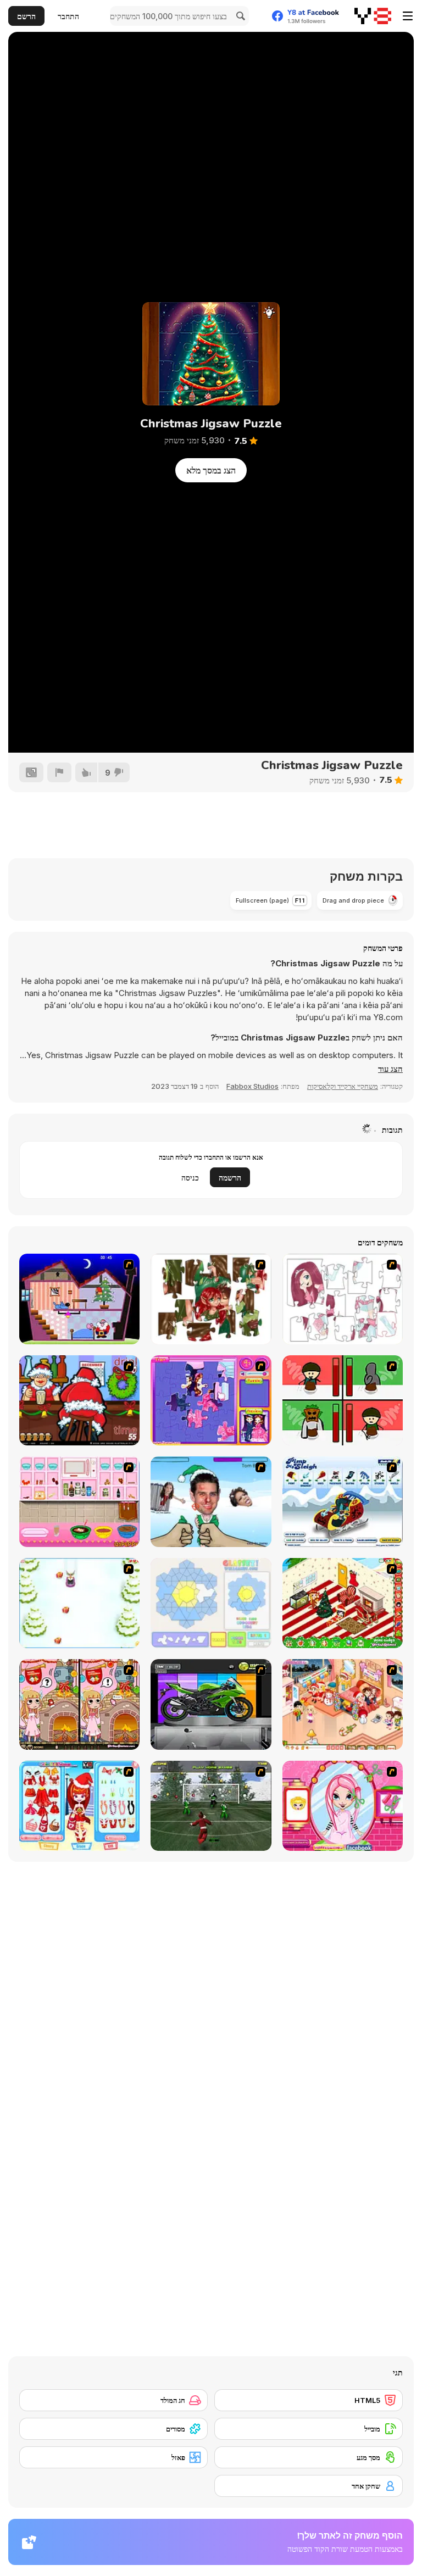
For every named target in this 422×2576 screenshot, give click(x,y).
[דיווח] (59, 772)
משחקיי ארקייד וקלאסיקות (343, 1086)
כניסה (190, 1178)
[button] (390, 1069)
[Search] (239, 16)
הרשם (26, 16)
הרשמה (230, 1178)
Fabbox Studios (252, 1086)
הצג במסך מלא (211, 470)
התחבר (68, 16)
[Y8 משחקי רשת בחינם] (373, 16)
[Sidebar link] (408, 16)
